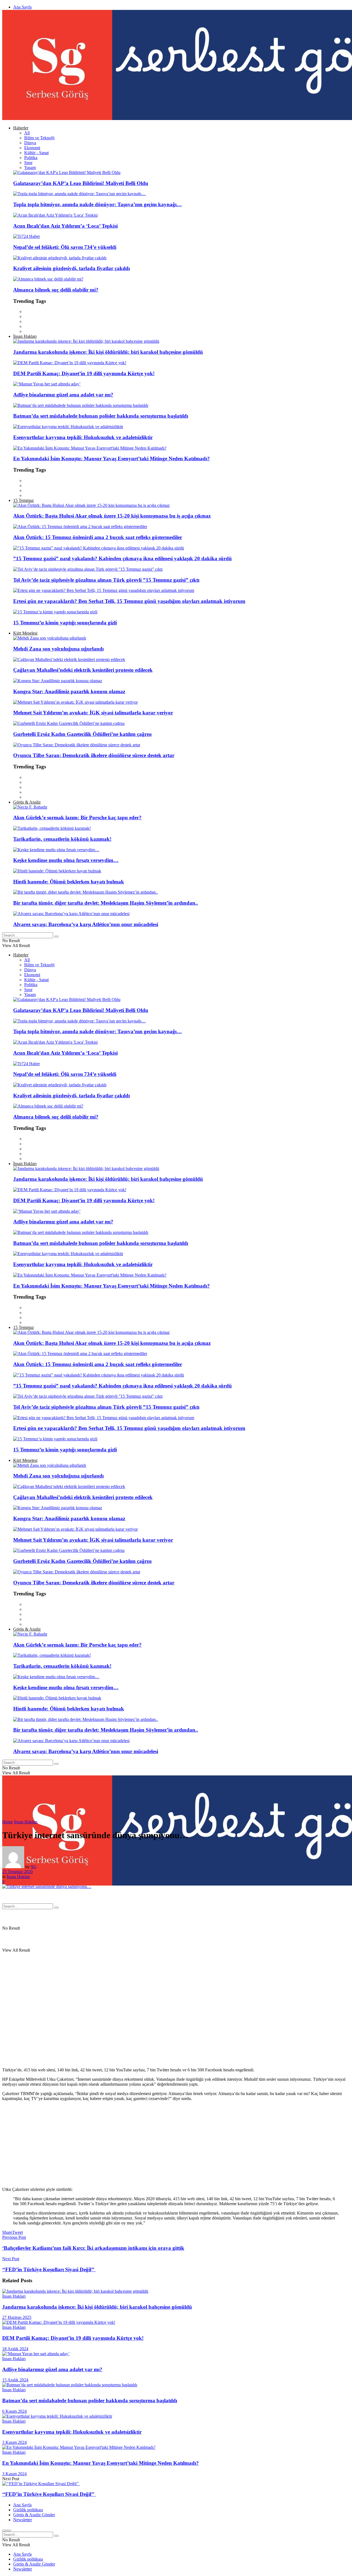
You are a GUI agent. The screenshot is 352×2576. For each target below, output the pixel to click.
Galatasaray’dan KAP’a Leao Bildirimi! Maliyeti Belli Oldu (81, 183)
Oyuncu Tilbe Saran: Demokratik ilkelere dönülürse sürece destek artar (94, 755)
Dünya (30, 143)
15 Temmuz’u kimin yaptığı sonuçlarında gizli (65, 623)
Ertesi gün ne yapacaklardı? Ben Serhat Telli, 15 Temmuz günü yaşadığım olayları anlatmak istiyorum (129, 601)
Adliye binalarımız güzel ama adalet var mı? (63, 395)
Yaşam (30, 168)
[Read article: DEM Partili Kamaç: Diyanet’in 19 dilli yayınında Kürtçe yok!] (176, 2322)
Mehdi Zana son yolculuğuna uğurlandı (58, 649)
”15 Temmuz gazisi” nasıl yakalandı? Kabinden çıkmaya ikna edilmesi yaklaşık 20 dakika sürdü (123, 558)
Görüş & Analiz (27, 802)
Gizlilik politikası (28, 2510)
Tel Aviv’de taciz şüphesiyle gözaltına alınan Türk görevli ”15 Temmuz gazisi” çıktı (106, 580)
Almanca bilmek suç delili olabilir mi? (56, 290)
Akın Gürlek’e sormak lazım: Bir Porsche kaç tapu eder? (77, 818)
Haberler (21, 128)
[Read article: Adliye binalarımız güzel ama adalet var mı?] (176, 2354)
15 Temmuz (24, 500)
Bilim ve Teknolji (39, 138)
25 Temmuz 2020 (17, 1872)
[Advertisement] (167, 2144)
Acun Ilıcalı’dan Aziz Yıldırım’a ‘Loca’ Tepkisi (65, 226)
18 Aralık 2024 (15, 2349)
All (27, 133)
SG (34, 1867)
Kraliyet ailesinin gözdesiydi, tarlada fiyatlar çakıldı (71, 268)
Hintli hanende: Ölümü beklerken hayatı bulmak (69, 882)
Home (8, 1822)
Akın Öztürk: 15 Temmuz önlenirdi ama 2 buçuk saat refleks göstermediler (98, 537)
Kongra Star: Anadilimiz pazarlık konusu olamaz (69, 691)
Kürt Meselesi (25, 633)
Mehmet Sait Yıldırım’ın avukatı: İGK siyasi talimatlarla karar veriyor (93, 713)
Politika (31, 158)
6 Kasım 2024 (14, 2411)
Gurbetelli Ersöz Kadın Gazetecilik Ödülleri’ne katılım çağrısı (82, 734)
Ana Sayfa (22, 7)
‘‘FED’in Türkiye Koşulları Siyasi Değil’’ (49, 2494)
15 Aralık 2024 (15, 2380)
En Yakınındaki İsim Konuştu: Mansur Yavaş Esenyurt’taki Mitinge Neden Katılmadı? (112, 459)
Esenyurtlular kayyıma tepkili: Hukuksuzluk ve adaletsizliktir (83, 437)
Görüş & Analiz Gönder (34, 2515)
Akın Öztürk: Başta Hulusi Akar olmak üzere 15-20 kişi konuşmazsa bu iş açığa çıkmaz (112, 516)
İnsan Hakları (25, 336)
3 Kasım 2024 (14, 2442)
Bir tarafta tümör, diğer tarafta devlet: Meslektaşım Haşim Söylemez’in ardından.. (106, 903)
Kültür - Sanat (36, 153)
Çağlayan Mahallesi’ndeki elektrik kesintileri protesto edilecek (83, 670)
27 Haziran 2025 (17, 2317)
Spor (28, 163)
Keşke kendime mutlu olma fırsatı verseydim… (66, 860)
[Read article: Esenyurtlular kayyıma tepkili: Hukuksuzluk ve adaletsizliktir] (176, 2416)
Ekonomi (32, 148)
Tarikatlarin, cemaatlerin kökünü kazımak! (62, 839)
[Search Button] (56, 937)
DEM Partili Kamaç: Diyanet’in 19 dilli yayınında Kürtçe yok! (84, 373)
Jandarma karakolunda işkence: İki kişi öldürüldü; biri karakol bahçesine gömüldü (108, 352)
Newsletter (23, 2520)
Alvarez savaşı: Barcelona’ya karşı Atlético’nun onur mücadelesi (86, 924)
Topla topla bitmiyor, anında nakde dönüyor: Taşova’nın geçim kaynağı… (97, 204)
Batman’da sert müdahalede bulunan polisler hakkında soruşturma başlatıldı (101, 416)
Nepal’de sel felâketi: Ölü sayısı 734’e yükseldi (65, 247)
